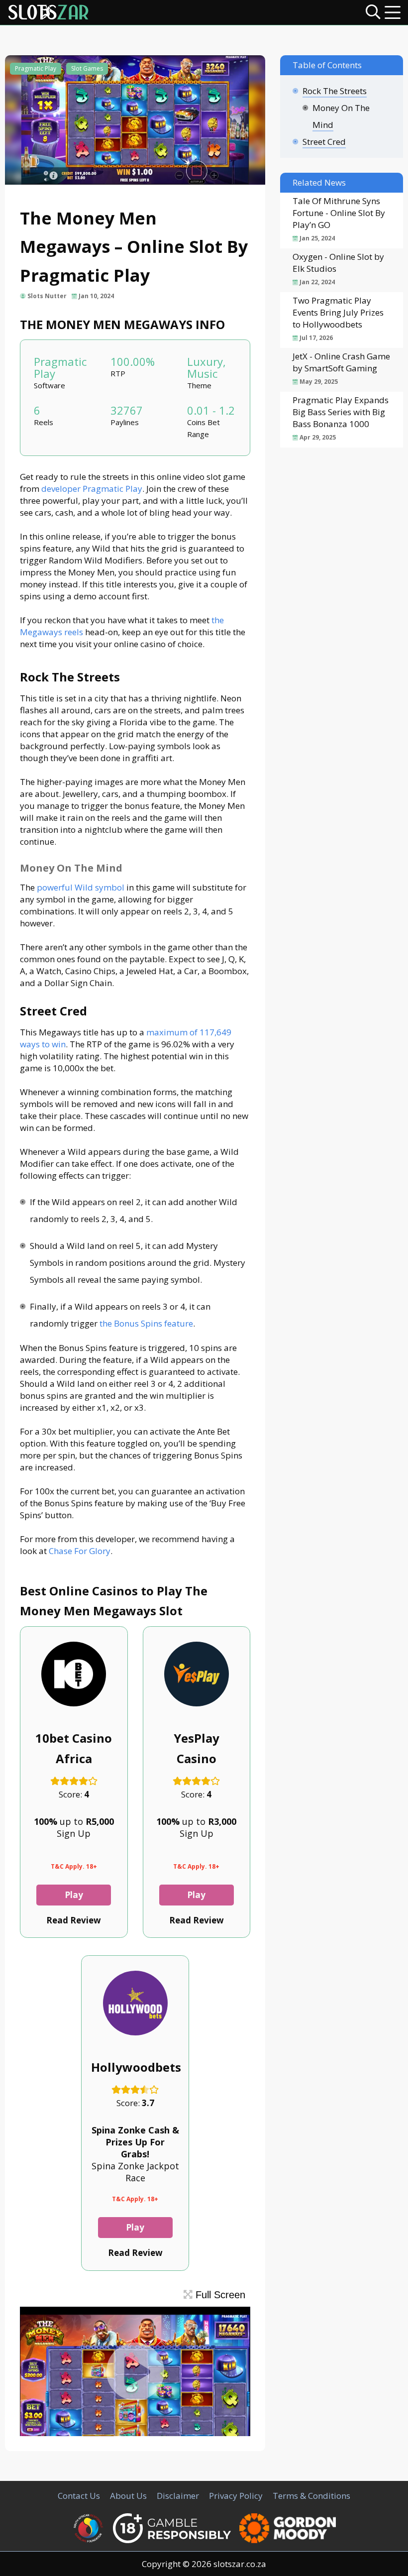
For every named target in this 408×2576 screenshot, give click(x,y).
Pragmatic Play (36, 68)
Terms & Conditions (311, 2496)
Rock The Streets (335, 91)
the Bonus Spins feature (146, 1323)
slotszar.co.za (240, 2564)
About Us (128, 2496)
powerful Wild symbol (81, 887)
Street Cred (324, 142)
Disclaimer (178, 2496)
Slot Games (87, 68)
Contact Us (79, 2496)
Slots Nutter (47, 296)
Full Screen (219, 2295)
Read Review (74, 1920)
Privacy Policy (236, 2496)
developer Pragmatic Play (92, 489)
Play (74, 1895)
